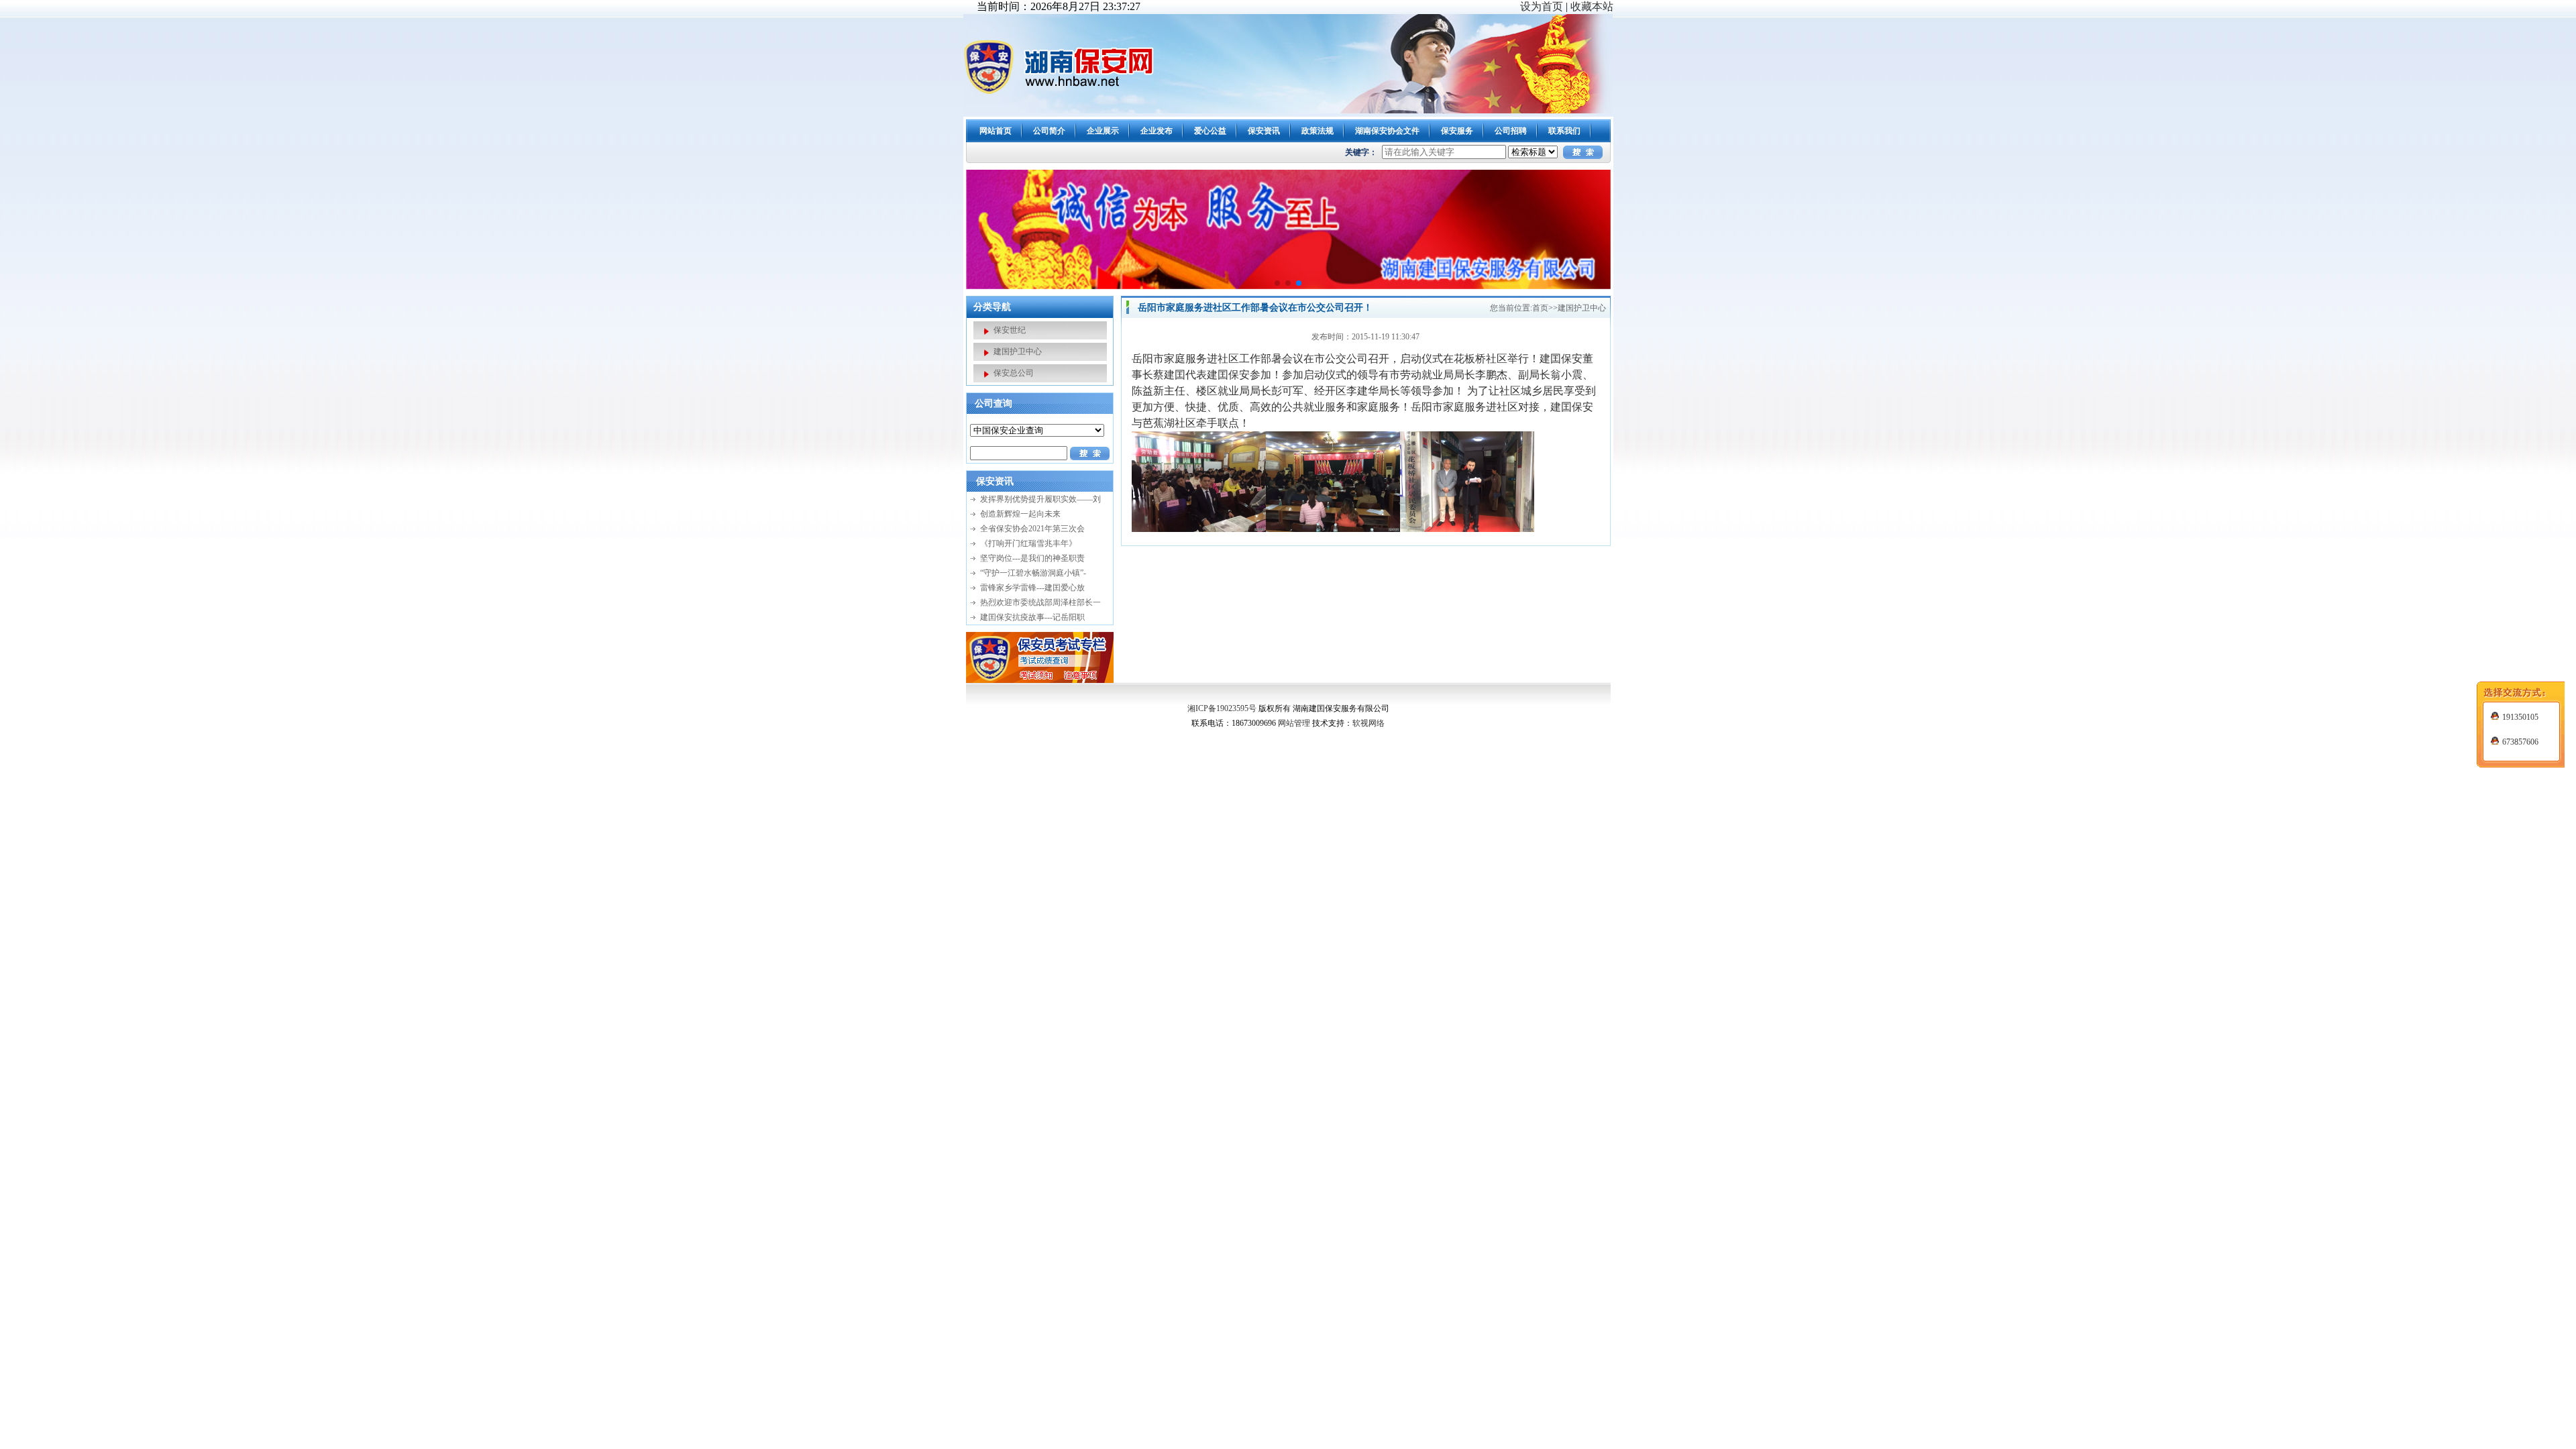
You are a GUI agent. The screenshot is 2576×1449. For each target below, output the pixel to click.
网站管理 (1294, 723)
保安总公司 (1014, 373)
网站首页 (996, 131)
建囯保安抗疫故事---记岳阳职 (1032, 617)
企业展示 (1103, 131)
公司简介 (1049, 131)
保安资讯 (1264, 131)
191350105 (2520, 717)
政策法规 (1318, 131)
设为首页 (1542, 6)
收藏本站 (1592, 6)
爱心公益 (1210, 131)
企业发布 (1157, 131)
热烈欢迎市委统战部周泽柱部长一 (1040, 602)
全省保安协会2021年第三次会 (1032, 529)
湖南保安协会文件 (1387, 131)
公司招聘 (1511, 131)
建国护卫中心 (1018, 352)
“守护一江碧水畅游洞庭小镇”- (1033, 573)
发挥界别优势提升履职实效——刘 (1040, 499)
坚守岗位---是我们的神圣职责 (1032, 558)
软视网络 (1368, 723)
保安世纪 (1010, 330)
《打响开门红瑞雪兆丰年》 (1028, 543)
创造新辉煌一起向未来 (1020, 514)
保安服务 (1457, 131)
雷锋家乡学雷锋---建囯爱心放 (1032, 588)
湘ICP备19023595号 (1222, 708)
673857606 (2520, 742)
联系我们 (1564, 131)
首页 (1540, 308)
